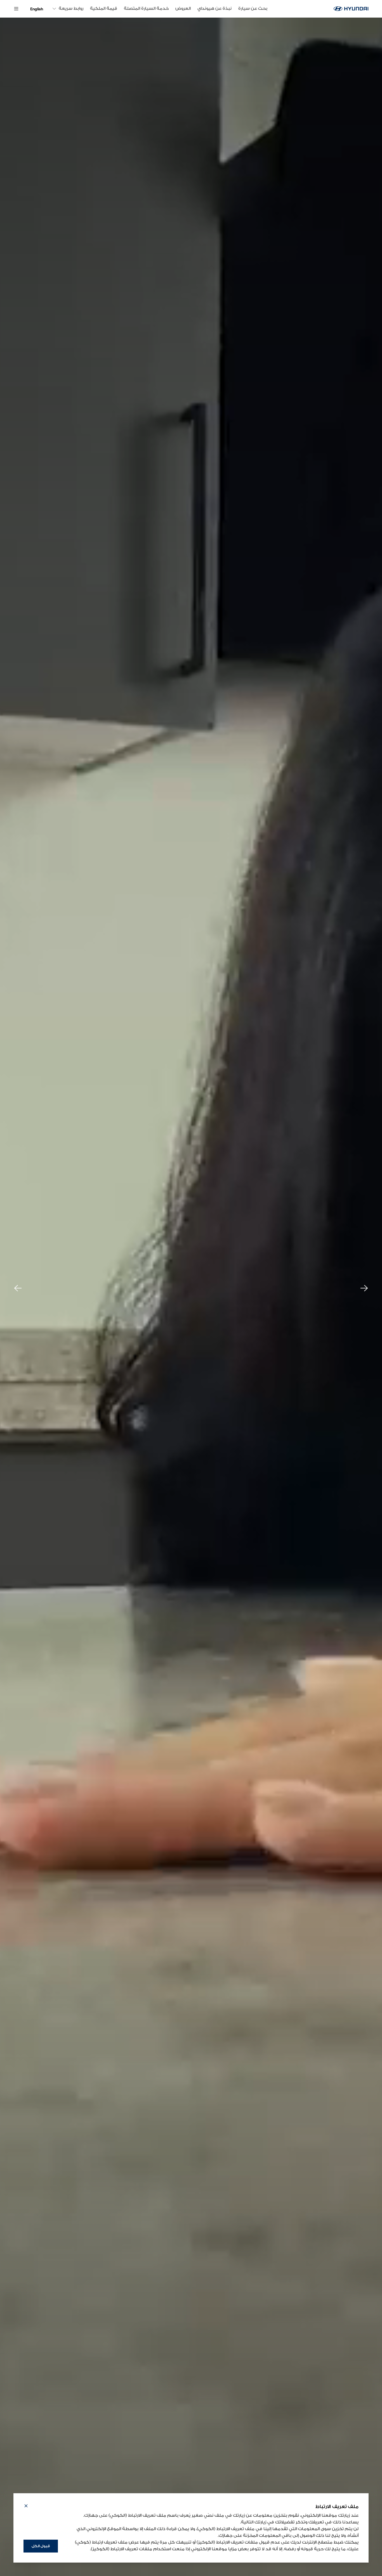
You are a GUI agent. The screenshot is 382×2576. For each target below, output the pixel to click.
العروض (183, 9)
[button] (26, 2507)
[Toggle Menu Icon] (16, 9)
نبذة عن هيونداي (214, 9)
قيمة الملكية (104, 9)
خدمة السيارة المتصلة (146, 9)
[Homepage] (351, 9)
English (37, 9)
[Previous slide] (18, 1288)
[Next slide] (364, 1288)
